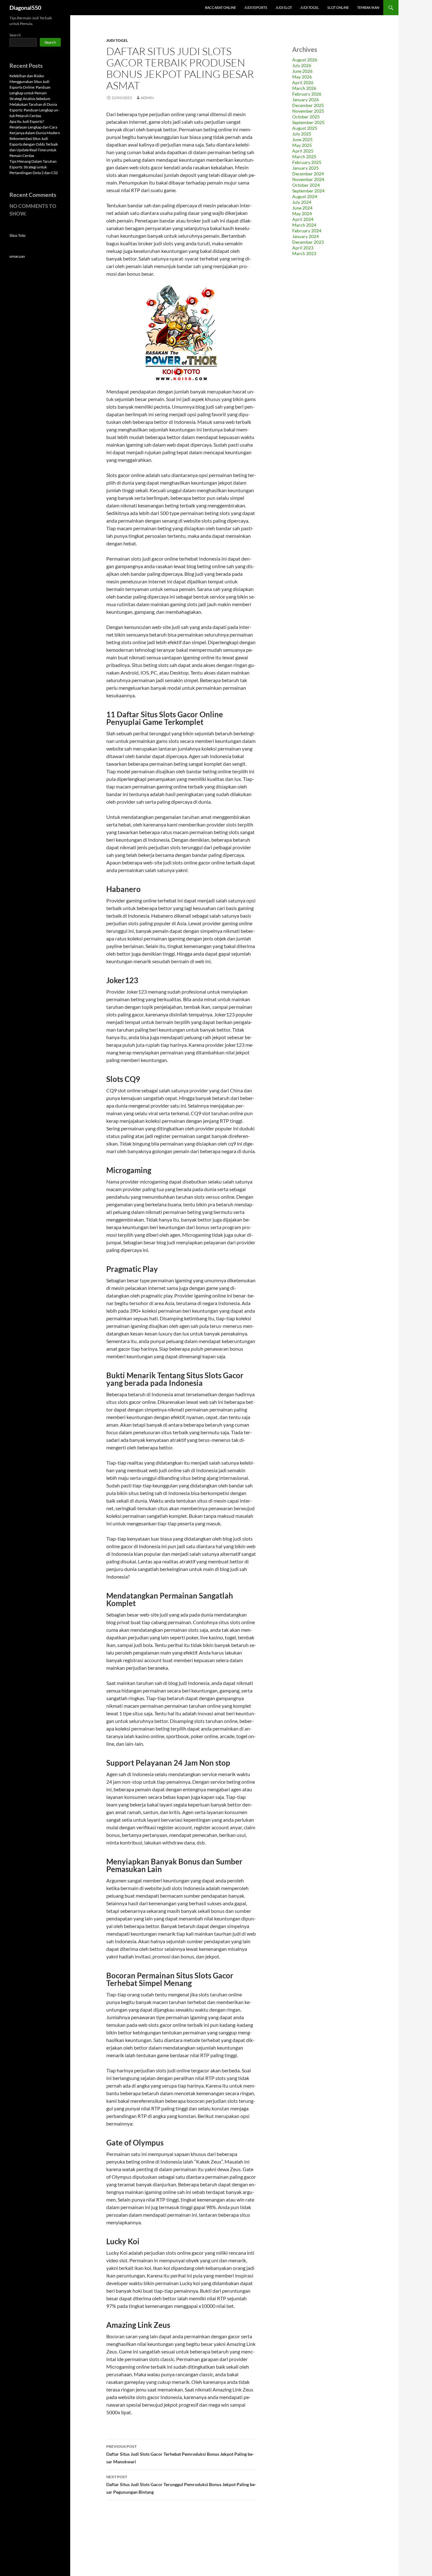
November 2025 (308, 111)
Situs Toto (18, 235)
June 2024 (302, 208)
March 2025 (304, 157)
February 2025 (307, 162)
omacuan (17, 256)
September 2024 (308, 191)
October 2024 (306, 185)
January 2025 (305, 168)
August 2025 (305, 128)
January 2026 (305, 100)
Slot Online (338, 7)
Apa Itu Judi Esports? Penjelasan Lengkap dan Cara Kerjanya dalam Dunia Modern (35, 127)
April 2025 (303, 151)
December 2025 (308, 105)
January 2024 (305, 236)
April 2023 (303, 248)
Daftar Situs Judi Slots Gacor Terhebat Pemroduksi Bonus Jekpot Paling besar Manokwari (180, 2454)
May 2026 (302, 77)
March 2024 (304, 225)
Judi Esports (256, 7)
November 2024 (308, 179)
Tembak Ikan (368, 7)
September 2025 (308, 122)
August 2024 (305, 196)
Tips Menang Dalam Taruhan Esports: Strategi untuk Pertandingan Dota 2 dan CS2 (34, 167)
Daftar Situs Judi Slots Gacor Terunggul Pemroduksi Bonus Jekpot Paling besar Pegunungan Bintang (181, 2485)
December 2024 (308, 174)
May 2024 (302, 214)
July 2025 (302, 134)
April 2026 (303, 82)
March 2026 (304, 88)
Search (15, 35)
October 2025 (306, 117)
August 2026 (305, 60)
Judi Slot (284, 7)
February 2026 (307, 94)
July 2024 (302, 202)
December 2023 (308, 242)
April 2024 (303, 219)
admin (147, 98)
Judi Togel (310, 7)
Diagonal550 (25, 8)
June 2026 (302, 71)
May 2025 (302, 145)
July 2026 (302, 65)
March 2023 (304, 253)
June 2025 (302, 139)
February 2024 (307, 231)
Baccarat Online (220, 7)
